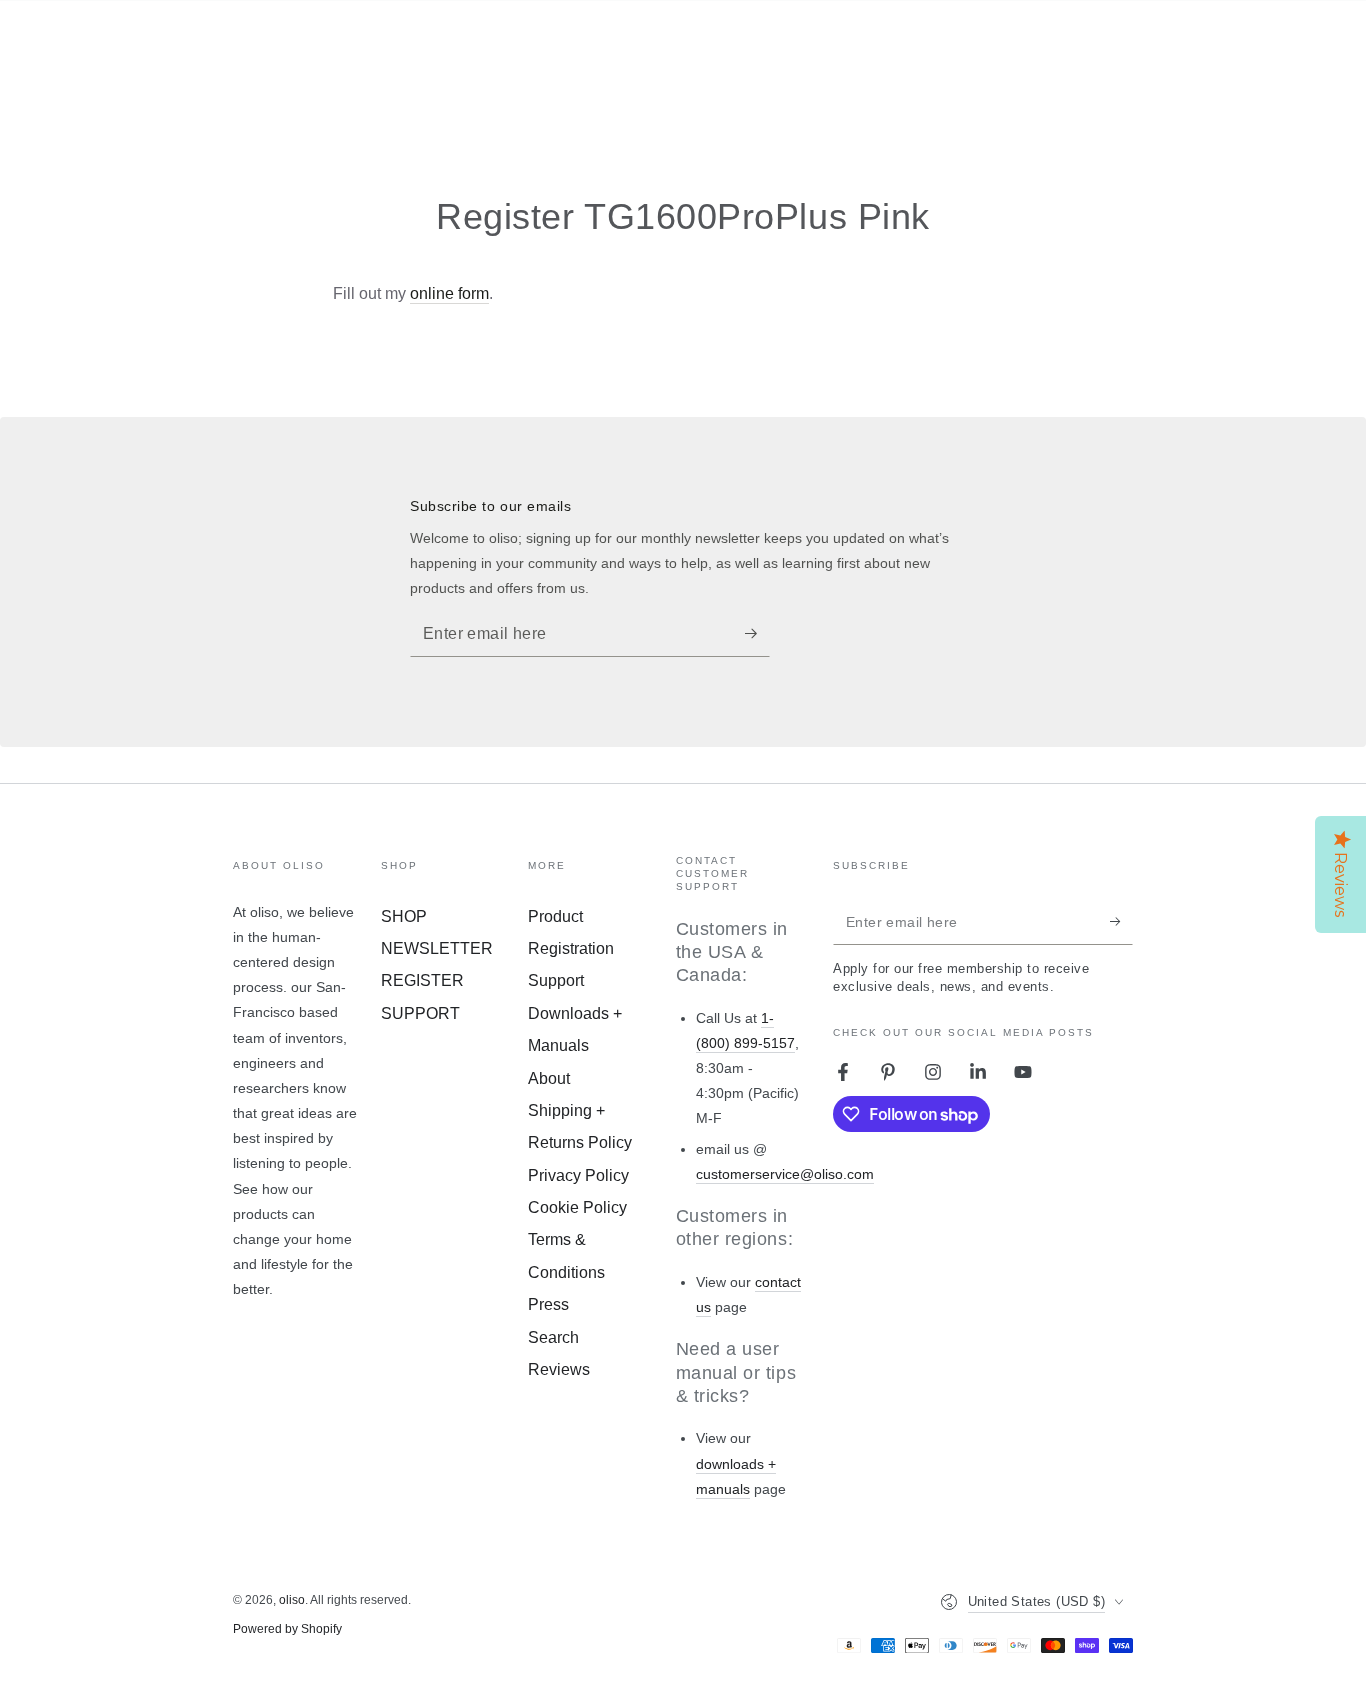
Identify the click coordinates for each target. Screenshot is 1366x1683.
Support (556, 980)
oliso (292, 1600)
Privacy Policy (578, 1175)
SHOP (404, 916)
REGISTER (422, 980)
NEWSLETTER (437, 948)
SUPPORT (420, 1013)
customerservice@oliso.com (785, 1174)
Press (548, 1304)
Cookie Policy (577, 1207)
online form (449, 293)
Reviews (559, 1369)
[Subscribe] (757, 634)
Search (553, 1337)
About (549, 1078)
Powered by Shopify (287, 1629)
